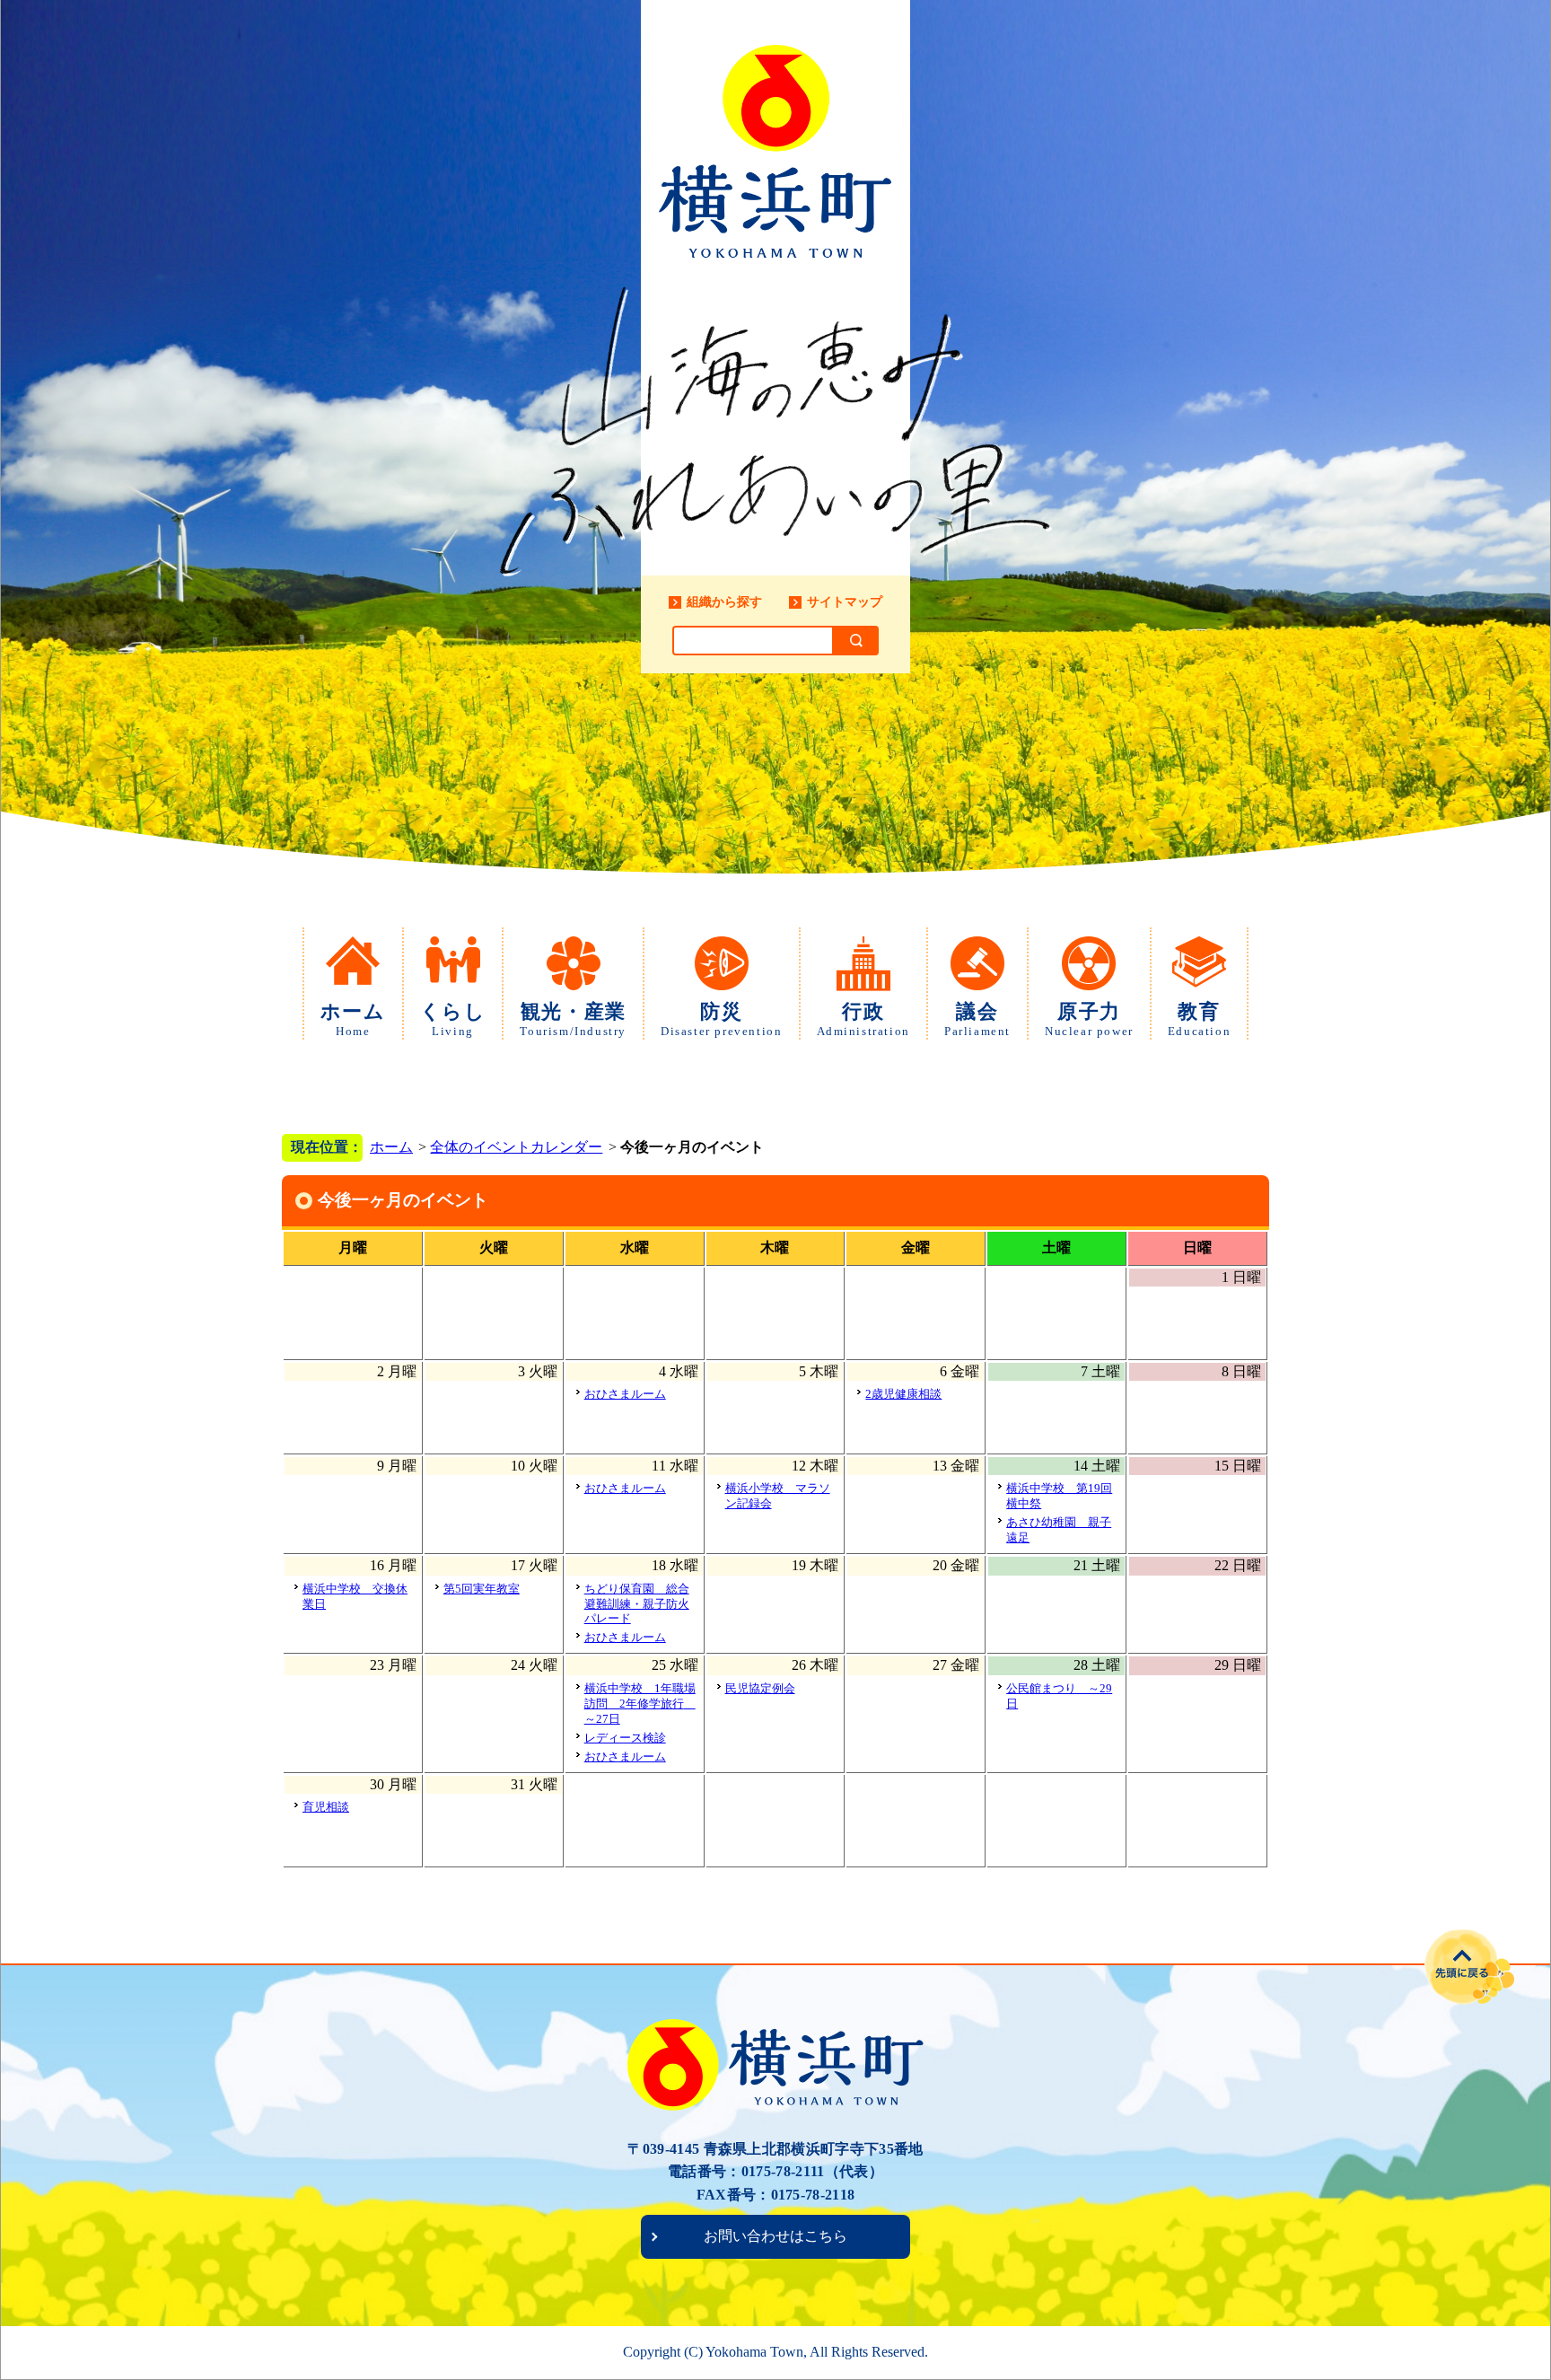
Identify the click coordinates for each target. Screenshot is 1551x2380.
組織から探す (724, 602)
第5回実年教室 (482, 1589)
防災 (721, 1019)
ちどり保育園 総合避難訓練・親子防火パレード (637, 1604)
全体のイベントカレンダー (516, 1147)
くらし (453, 1019)
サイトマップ (845, 602)
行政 (863, 1019)
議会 (977, 1019)
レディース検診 (625, 1738)
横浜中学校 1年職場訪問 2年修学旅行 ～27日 (640, 1704)
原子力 (1089, 1019)
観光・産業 (573, 1019)
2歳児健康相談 (903, 1394)
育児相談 (326, 1807)
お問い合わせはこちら (775, 2236)
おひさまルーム (625, 1394)
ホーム (353, 1019)
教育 (1199, 1019)
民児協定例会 (760, 1688)
